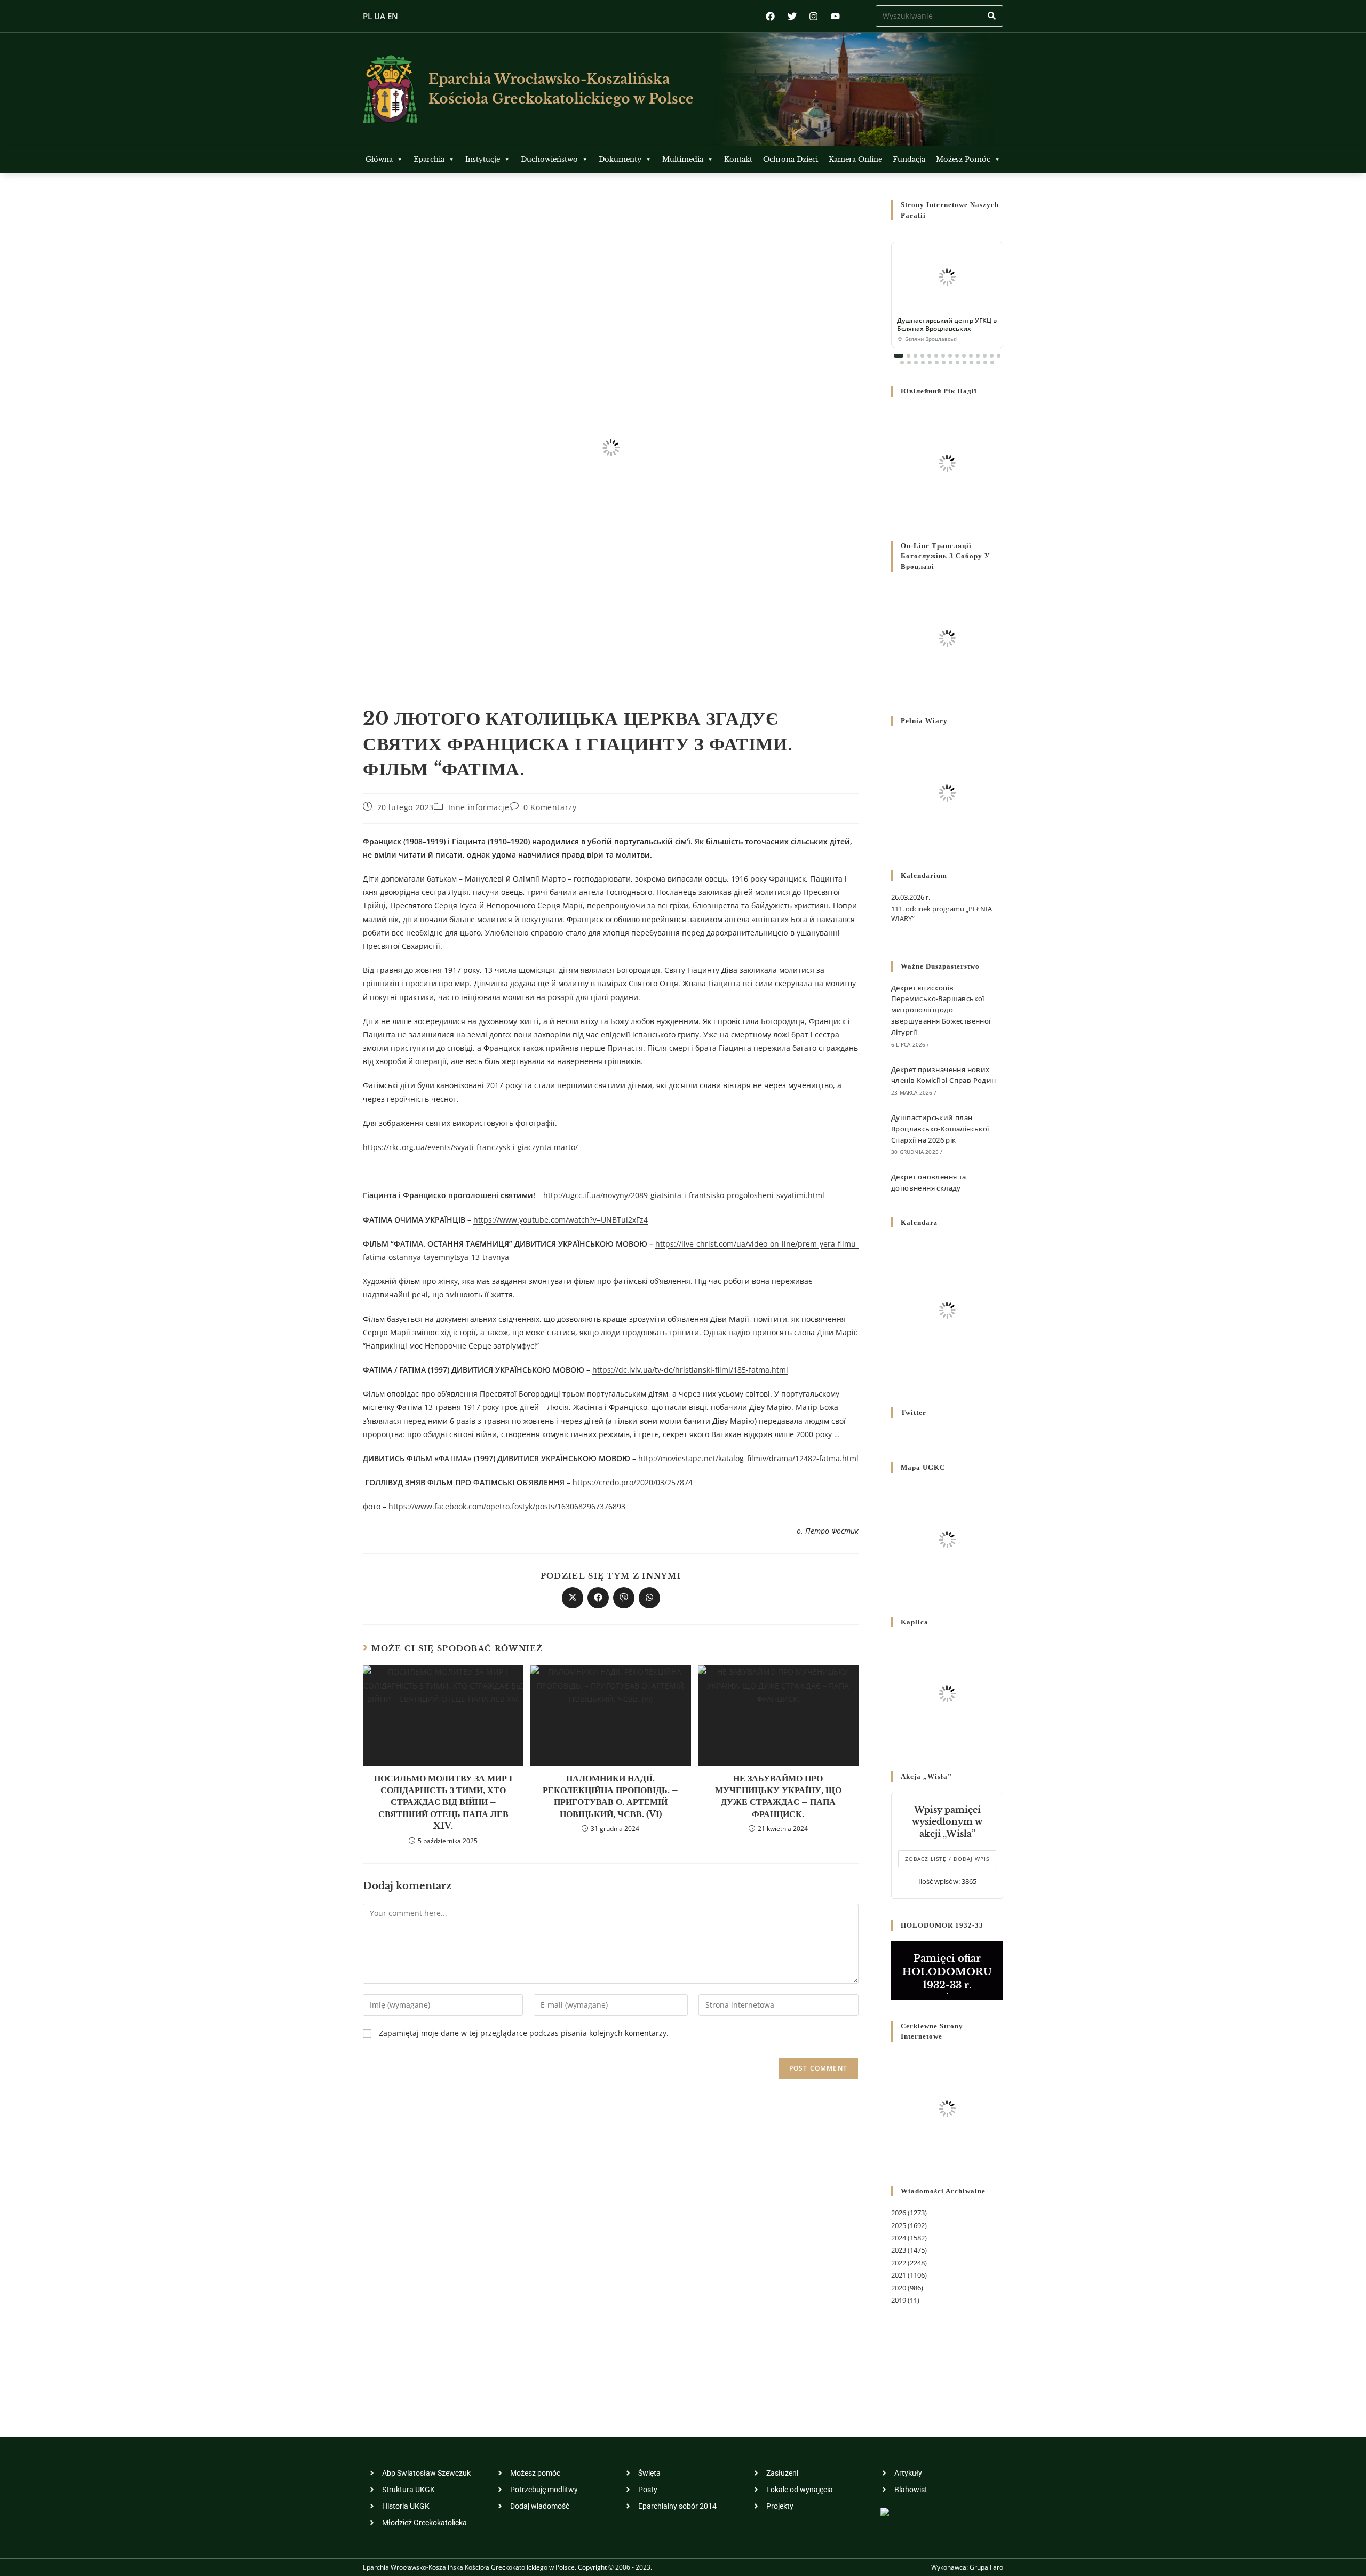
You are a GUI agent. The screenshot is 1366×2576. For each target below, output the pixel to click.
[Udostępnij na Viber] (624, 1598)
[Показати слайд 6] (936, 356)
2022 (899, 2263)
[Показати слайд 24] (958, 363)
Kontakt (738, 159)
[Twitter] (792, 16)
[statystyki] (885, 2511)
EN (393, 16)
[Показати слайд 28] (985, 363)
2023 (899, 2250)
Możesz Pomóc (963, 159)
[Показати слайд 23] (951, 363)
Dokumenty (620, 159)
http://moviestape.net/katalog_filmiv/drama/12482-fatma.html (748, 1458)
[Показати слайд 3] (915, 356)
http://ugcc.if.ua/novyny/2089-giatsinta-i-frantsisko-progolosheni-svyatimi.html (684, 1195)
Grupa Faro (986, 2567)
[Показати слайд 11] (971, 356)
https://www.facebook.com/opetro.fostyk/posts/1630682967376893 (507, 1506)
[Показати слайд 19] (923, 363)
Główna (379, 159)
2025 (899, 2225)
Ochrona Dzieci (791, 159)
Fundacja (909, 159)
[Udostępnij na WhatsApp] (649, 1598)
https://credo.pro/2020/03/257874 (633, 1482)
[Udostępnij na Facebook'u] (598, 1598)
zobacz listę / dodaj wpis (947, 1859)
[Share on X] (573, 1598)
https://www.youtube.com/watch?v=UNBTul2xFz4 (561, 1220)
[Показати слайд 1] (899, 356)
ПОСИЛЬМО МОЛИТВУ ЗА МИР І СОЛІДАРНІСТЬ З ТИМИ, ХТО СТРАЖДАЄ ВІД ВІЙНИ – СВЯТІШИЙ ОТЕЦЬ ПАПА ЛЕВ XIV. (443, 1802)
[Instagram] (813, 16)
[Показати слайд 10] (964, 356)
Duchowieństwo (549, 159)
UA (380, 16)
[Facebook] (770, 16)
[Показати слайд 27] (978, 363)
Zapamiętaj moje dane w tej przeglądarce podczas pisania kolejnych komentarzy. (524, 2033)
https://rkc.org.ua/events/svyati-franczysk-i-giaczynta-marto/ (470, 1147)
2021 (899, 2275)
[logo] (390, 89)
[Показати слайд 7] (943, 356)
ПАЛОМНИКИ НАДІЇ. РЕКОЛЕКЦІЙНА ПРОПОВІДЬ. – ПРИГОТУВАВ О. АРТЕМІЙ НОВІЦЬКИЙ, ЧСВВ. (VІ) (610, 1796)
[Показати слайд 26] (971, 363)
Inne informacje (479, 807)
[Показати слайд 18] (916, 363)
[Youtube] (835, 16)
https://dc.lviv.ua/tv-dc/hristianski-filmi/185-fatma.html (690, 1370)
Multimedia (683, 159)
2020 (899, 2288)
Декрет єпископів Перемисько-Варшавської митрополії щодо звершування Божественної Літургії (941, 1010)
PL (367, 16)
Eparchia (429, 159)
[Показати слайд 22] (944, 363)
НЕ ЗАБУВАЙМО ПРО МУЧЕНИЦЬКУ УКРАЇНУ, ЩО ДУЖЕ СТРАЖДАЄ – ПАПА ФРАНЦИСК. (778, 1796)
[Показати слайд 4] (922, 356)
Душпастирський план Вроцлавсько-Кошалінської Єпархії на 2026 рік (940, 1129)
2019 (899, 2300)
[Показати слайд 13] (985, 356)
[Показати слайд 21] (937, 363)
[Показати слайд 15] (999, 356)
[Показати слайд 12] (978, 356)
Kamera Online (855, 159)
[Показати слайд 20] (930, 363)
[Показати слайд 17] (909, 363)
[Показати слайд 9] (957, 356)
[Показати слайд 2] (908, 356)
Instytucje (483, 159)
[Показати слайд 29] (992, 363)
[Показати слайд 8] (950, 356)
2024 (899, 2238)
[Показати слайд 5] (929, 356)
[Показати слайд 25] (964, 363)
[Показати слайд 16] (902, 363)
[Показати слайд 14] (992, 356)
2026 (899, 2213)
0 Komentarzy (550, 807)
